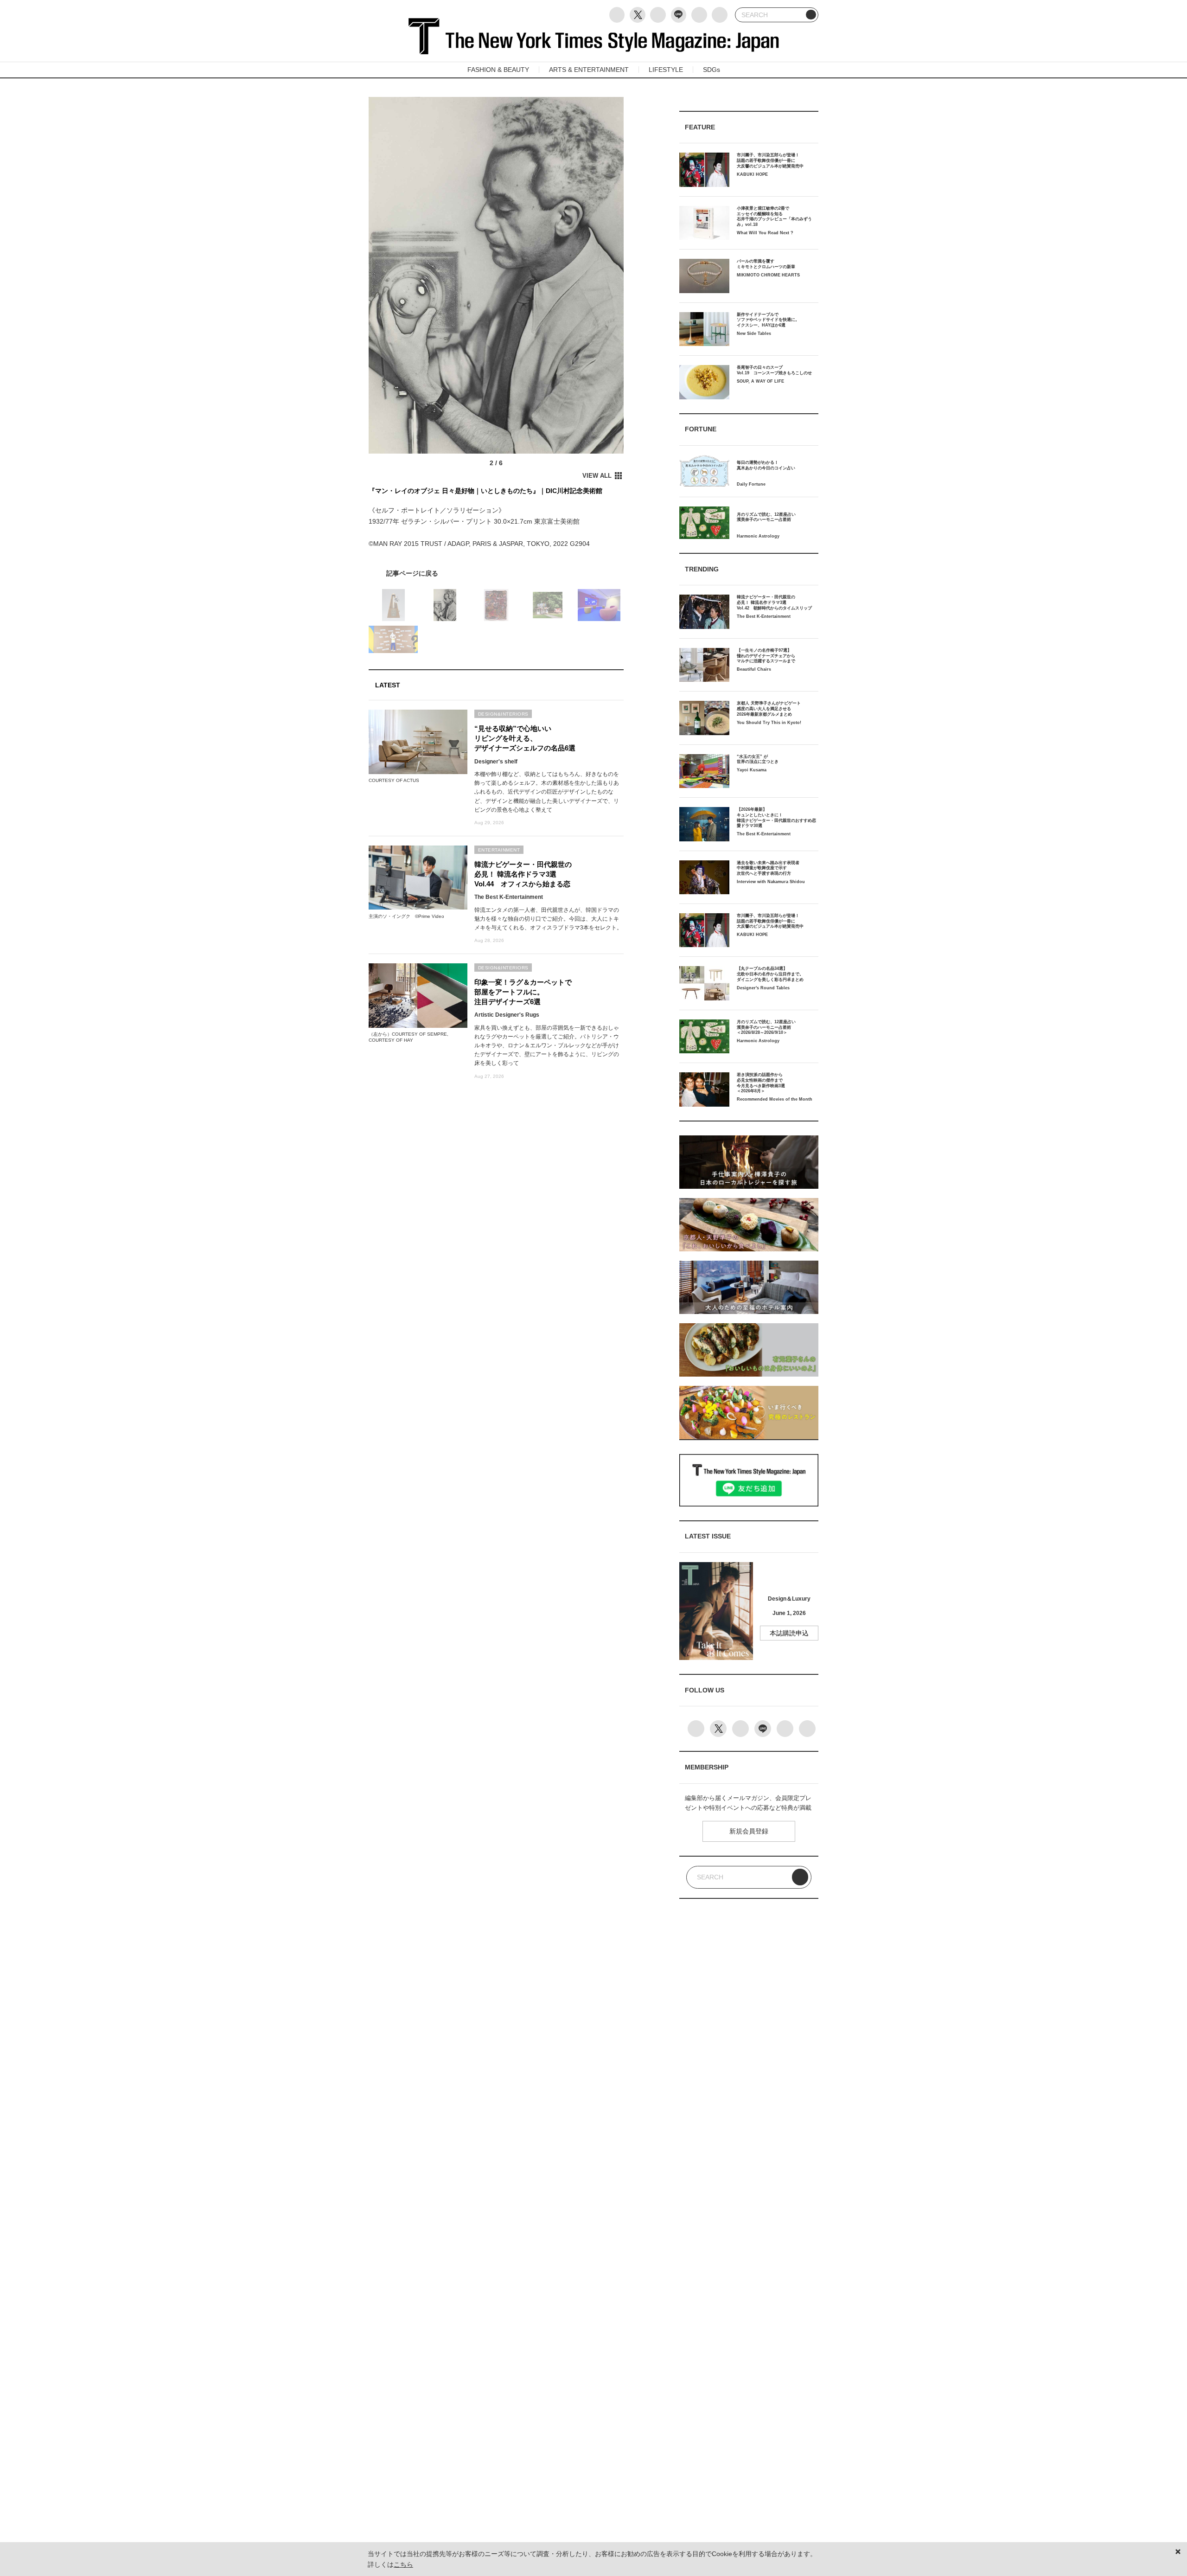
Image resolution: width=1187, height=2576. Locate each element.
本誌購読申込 (789, 1633)
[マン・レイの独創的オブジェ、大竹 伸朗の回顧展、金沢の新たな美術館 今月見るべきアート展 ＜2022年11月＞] (496, 573)
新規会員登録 (749, 1831)
